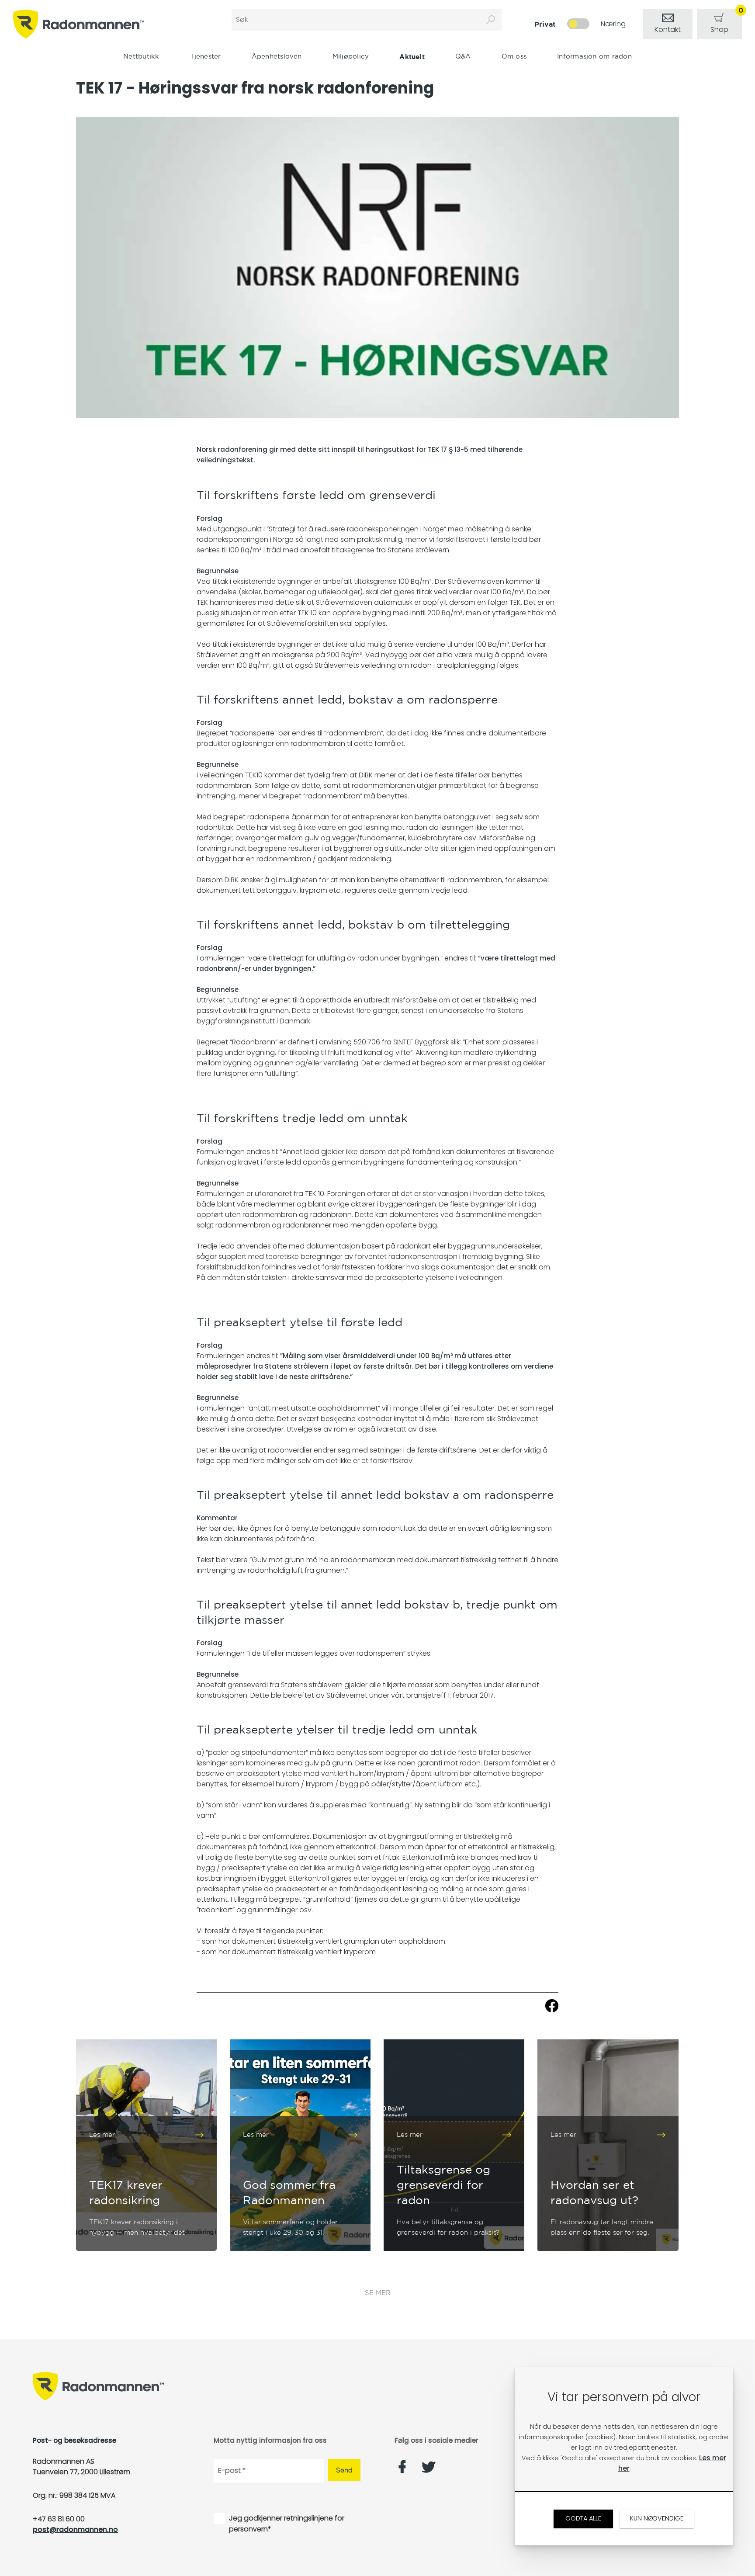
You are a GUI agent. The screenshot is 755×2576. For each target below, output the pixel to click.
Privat (545, 24)
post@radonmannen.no (75, 2529)
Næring (613, 24)
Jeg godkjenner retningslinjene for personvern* (287, 2524)
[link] (668, 24)
